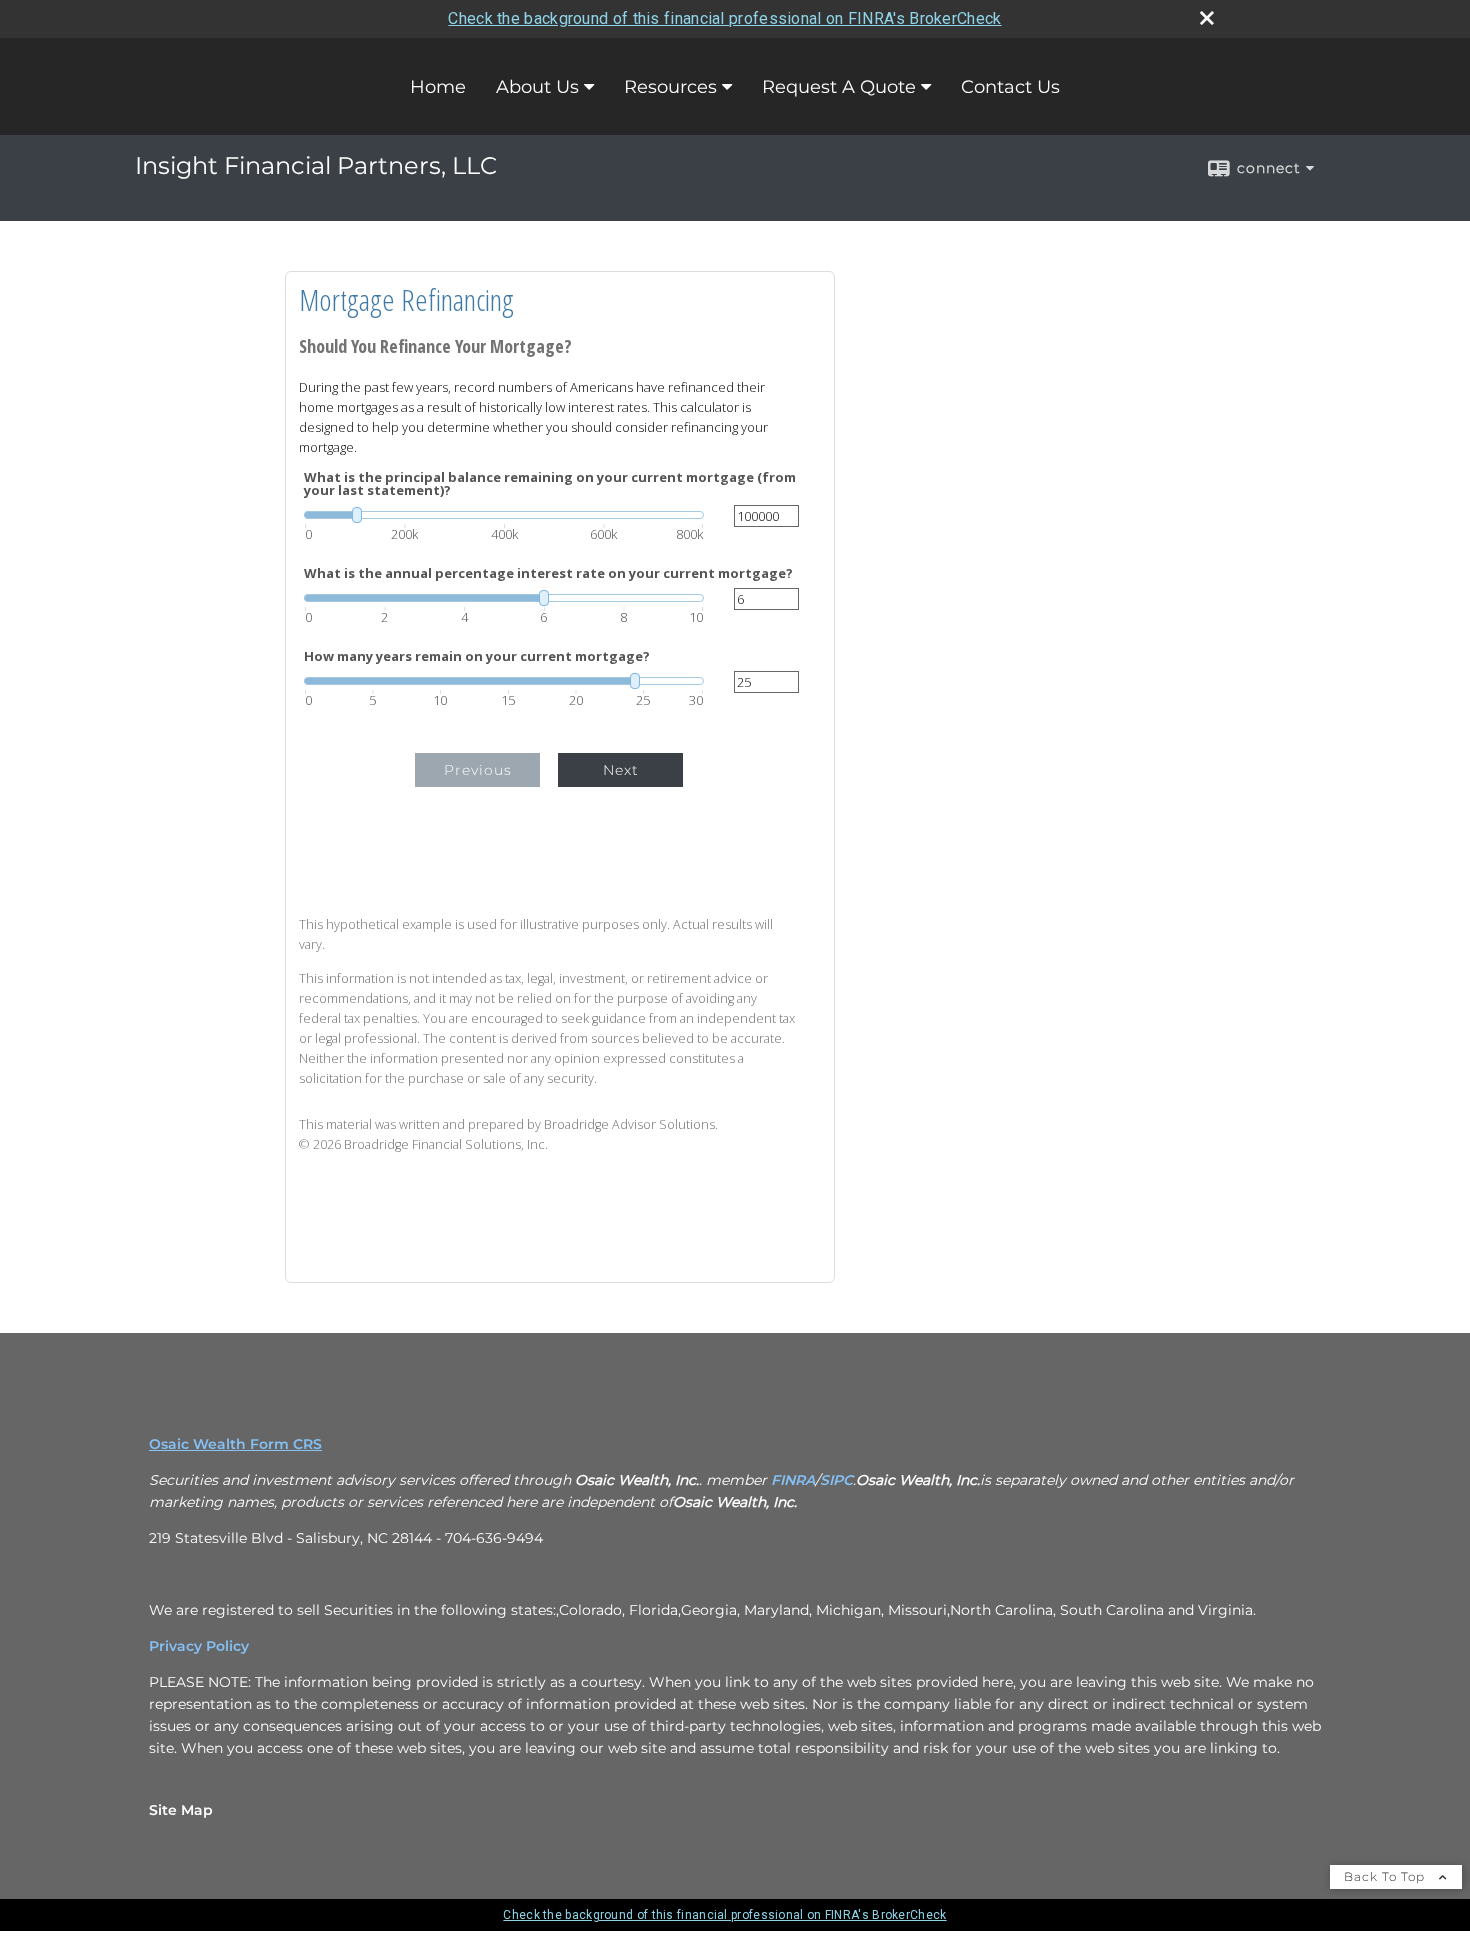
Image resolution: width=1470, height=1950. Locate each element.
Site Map (181, 1810)
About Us (537, 87)
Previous (478, 770)
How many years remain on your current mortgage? (477, 656)
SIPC (836, 1480)
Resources (670, 87)
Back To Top (1386, 1876)
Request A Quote (839, 87)
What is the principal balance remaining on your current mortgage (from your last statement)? (550, 484)
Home (438, 87)
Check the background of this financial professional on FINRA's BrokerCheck (724, 18)
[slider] (504, 515)
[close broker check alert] (1207, 18)
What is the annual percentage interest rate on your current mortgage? (548, 573)
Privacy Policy (199, 1646)
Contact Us (1010, 87)
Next (621, 770)
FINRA (793, 1480)
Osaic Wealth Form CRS (235, 1444)
